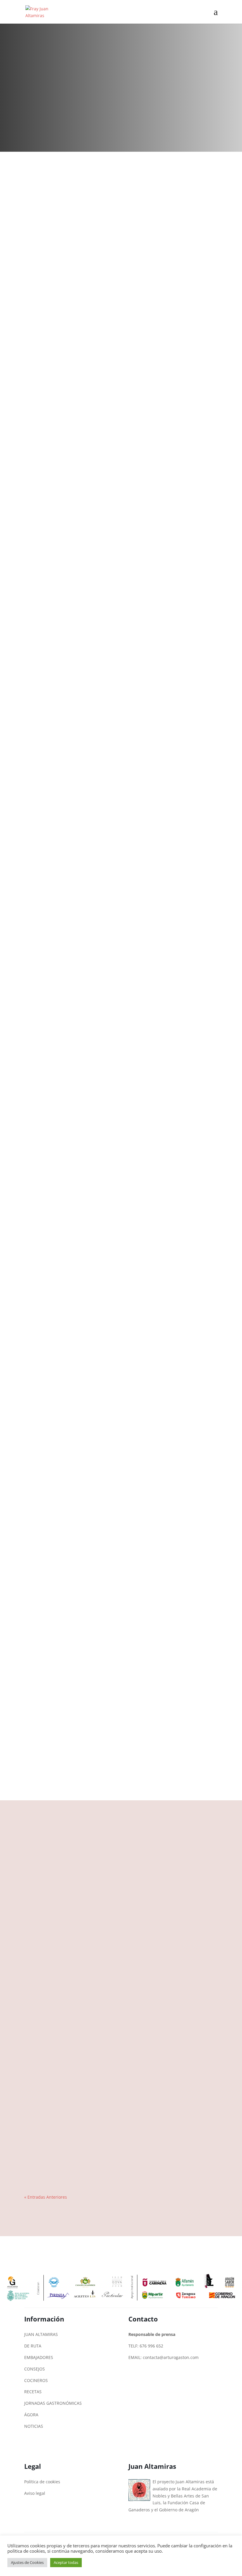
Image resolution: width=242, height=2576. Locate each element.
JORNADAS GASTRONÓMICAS (53, 2403)
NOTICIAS (34, 2426)
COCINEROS (36, 2380)
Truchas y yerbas (47, 1928)
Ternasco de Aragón (51, 2149)
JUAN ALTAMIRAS (41, 2334)
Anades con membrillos (55, 1897)
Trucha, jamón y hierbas (55, 2054)
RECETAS (33, 2392)
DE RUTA (33, 2346)
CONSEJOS (35, 2369)
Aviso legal (35, 2493)
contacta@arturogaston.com (171, 2357)
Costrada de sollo (48, 1960)
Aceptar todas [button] (66, 2562)
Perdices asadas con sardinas (59, 1991)
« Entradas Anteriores (46, 2197)
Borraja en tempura (50, 2086)
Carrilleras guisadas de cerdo (60, 2117)
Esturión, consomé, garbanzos (61, 2180)
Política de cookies (42, 2482)
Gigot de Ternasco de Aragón (60, 2023)
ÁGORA (31, 2415)
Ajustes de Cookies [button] (27, 2562)
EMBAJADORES (39, 2357)
